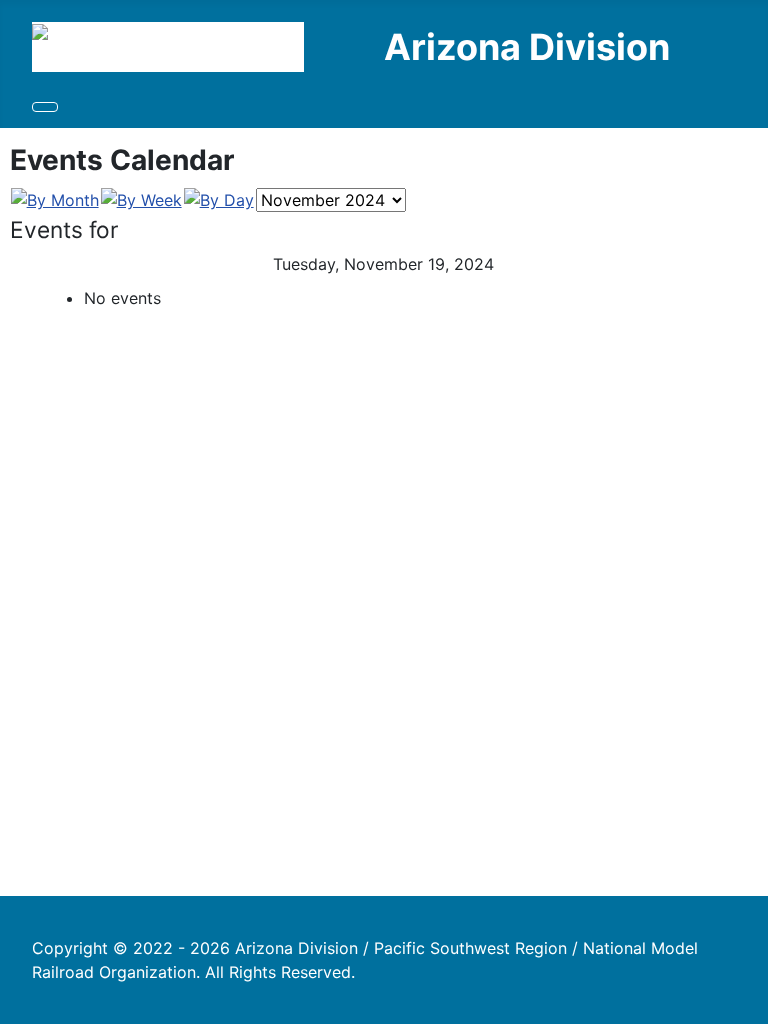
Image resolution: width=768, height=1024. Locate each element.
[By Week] (141, 199)
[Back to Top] (743, 999)
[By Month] (55, 199)
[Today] (219, 199)
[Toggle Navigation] (45, 107)
